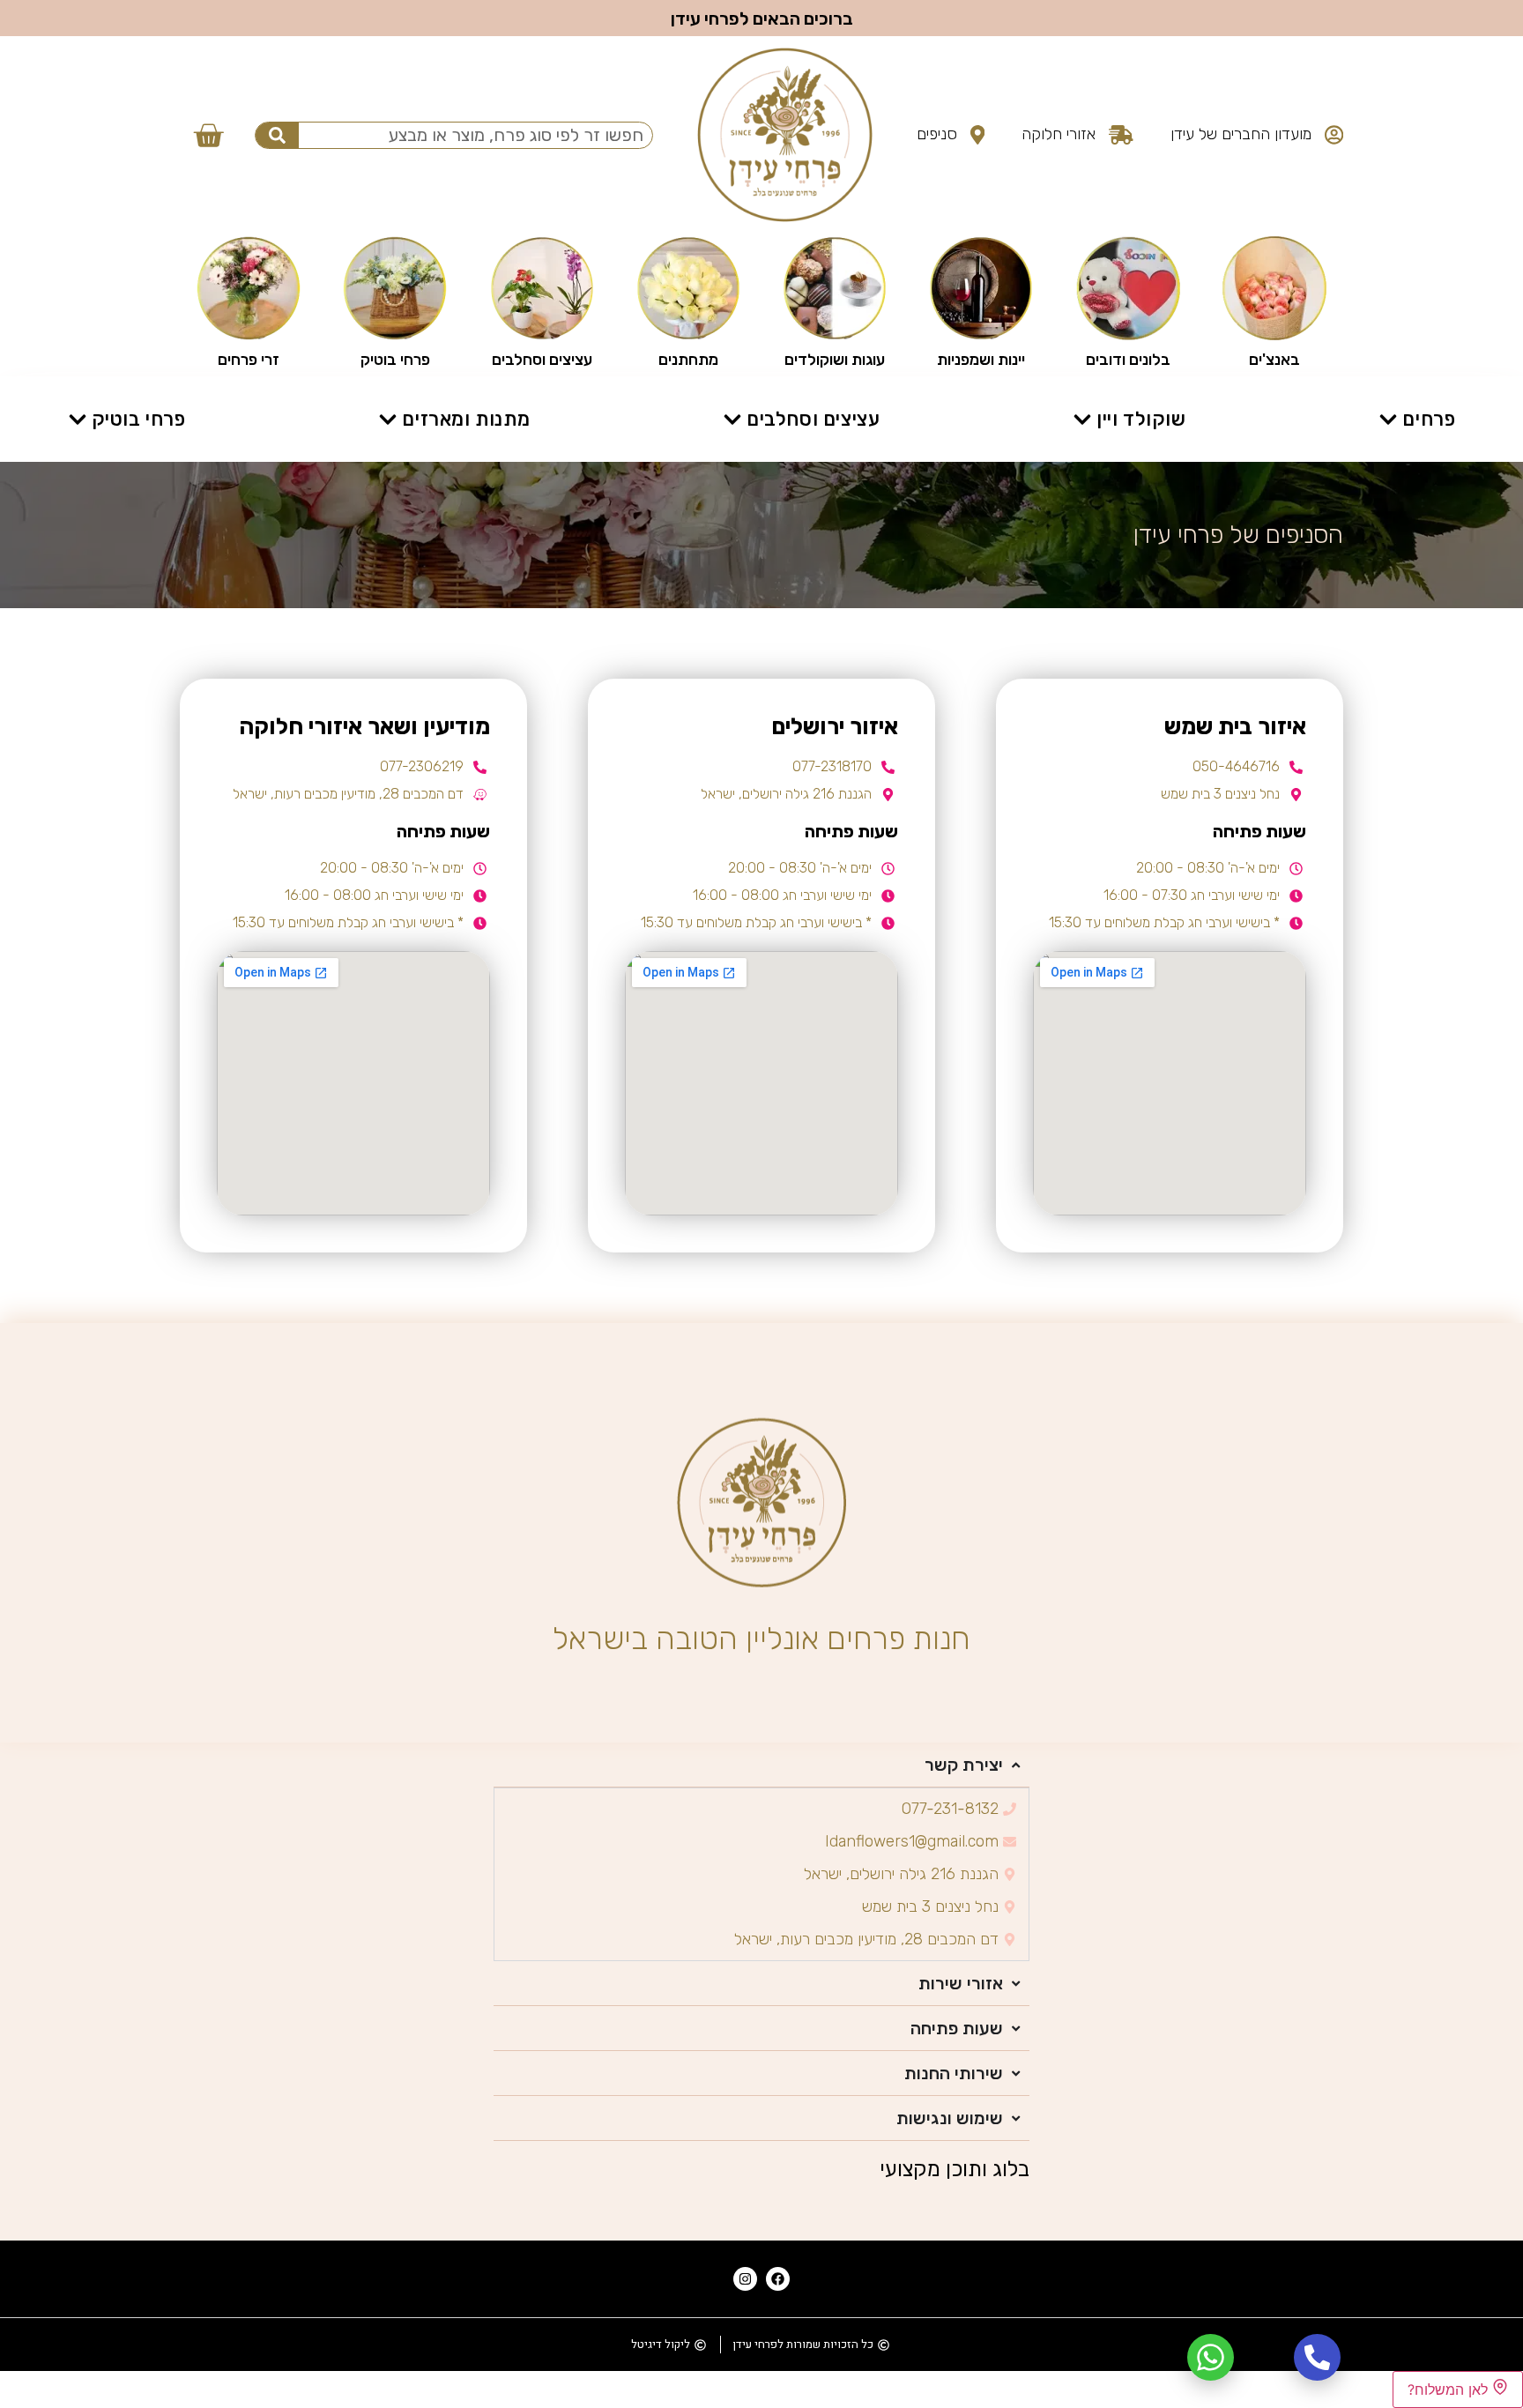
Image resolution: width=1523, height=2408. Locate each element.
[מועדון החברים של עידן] (1334, 135)
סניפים (937, 134)
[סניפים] (978, 135)
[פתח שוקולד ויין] (1082, 419)
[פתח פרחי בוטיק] (78, 419)
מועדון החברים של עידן (1241, 134)
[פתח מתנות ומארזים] (388, 419)
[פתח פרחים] (1388, 419)
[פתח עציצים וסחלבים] (732, 419)
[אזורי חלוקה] (1121, 135)
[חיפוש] (278, 135)
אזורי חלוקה (1059, 134)
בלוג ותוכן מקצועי (955, 2169)
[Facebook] (778, 2279)
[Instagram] (745, 2279)
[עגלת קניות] (208, 134)
